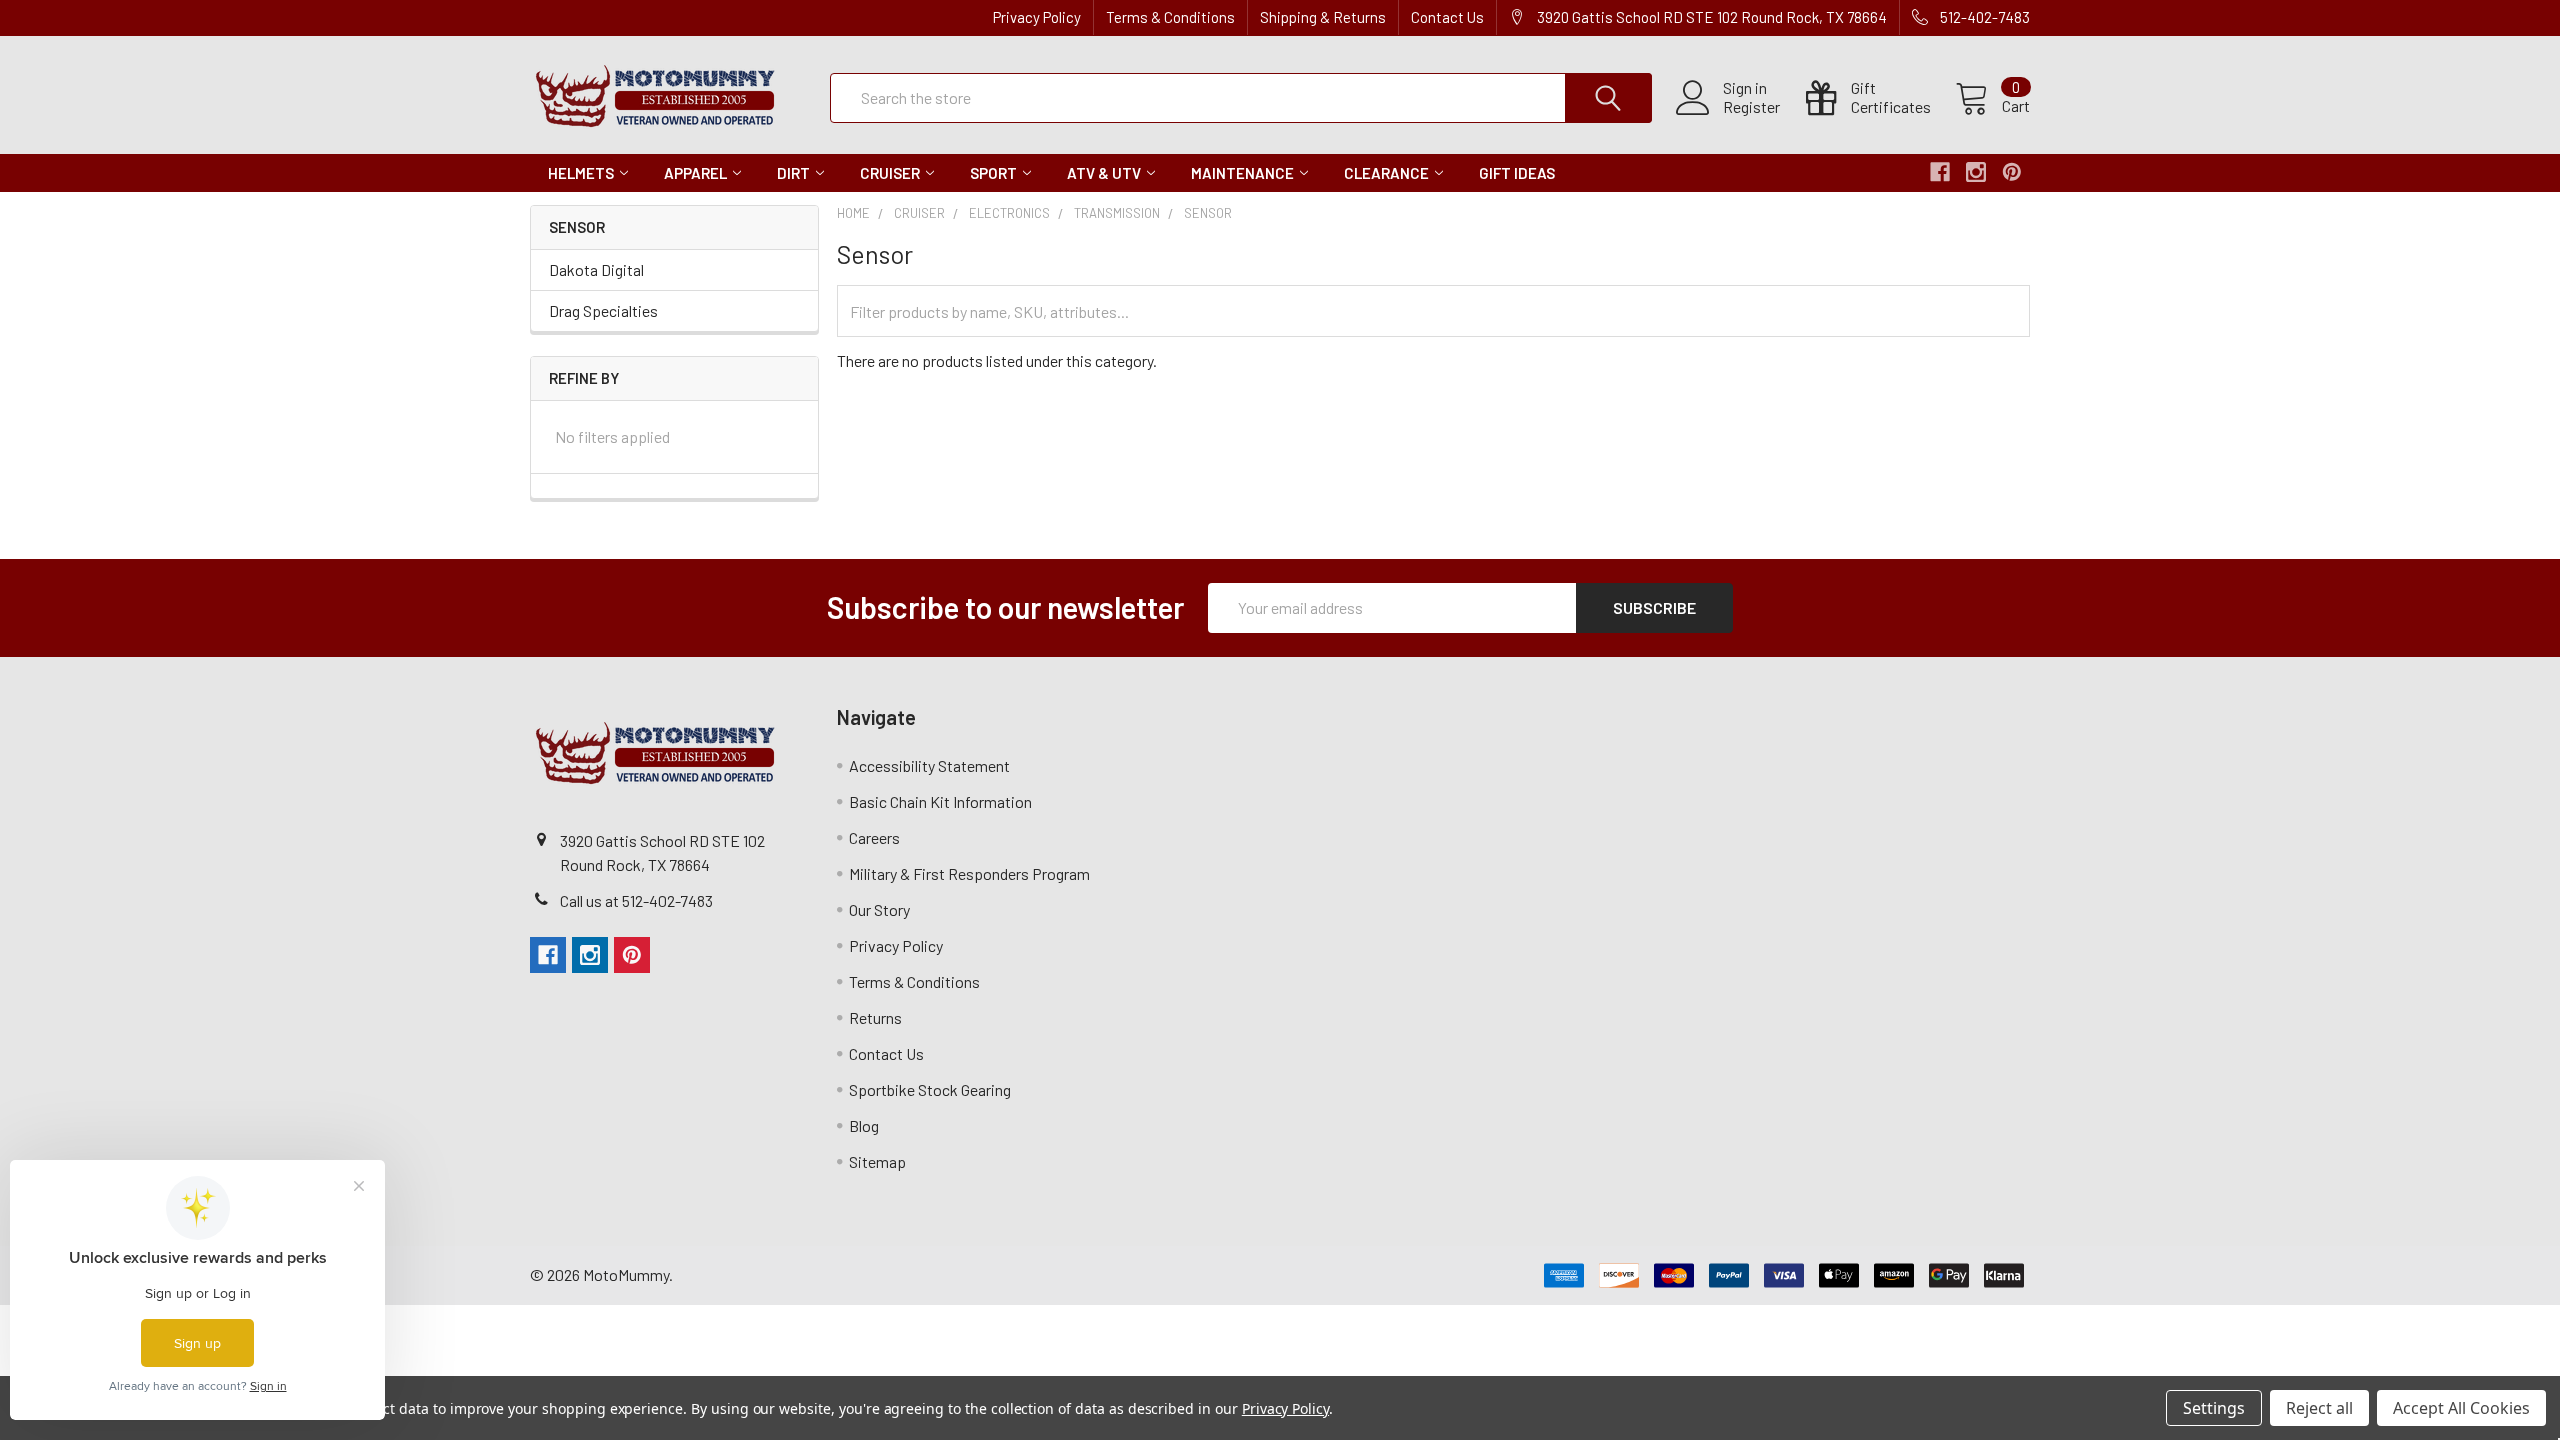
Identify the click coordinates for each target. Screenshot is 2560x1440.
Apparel (695, 173)
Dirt (793, 173)
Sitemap (877, 1161)
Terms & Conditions (1170, 17)
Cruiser (890, 173)
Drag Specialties (603, 310)
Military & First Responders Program (969, 873)
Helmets (581, 173)
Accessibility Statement (929, 765)
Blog (864, 1125)
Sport (993, 173)
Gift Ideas (1517, 173)
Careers (874, 837)
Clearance (1386, 173)
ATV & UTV (1104, 173)
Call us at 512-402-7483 (636, 900)
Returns (875, 1017)
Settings (2214, 1408)
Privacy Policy (1037, 17)
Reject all (2319, 1408)
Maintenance (1242, 173)
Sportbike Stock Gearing (930, 1089)
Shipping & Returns (1323, 17)
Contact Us (1447, 17)
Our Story (879, 909)
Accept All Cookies (2461, 1408)
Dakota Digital (596, 269)
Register (1751, 107)
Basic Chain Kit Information (940, 801)
